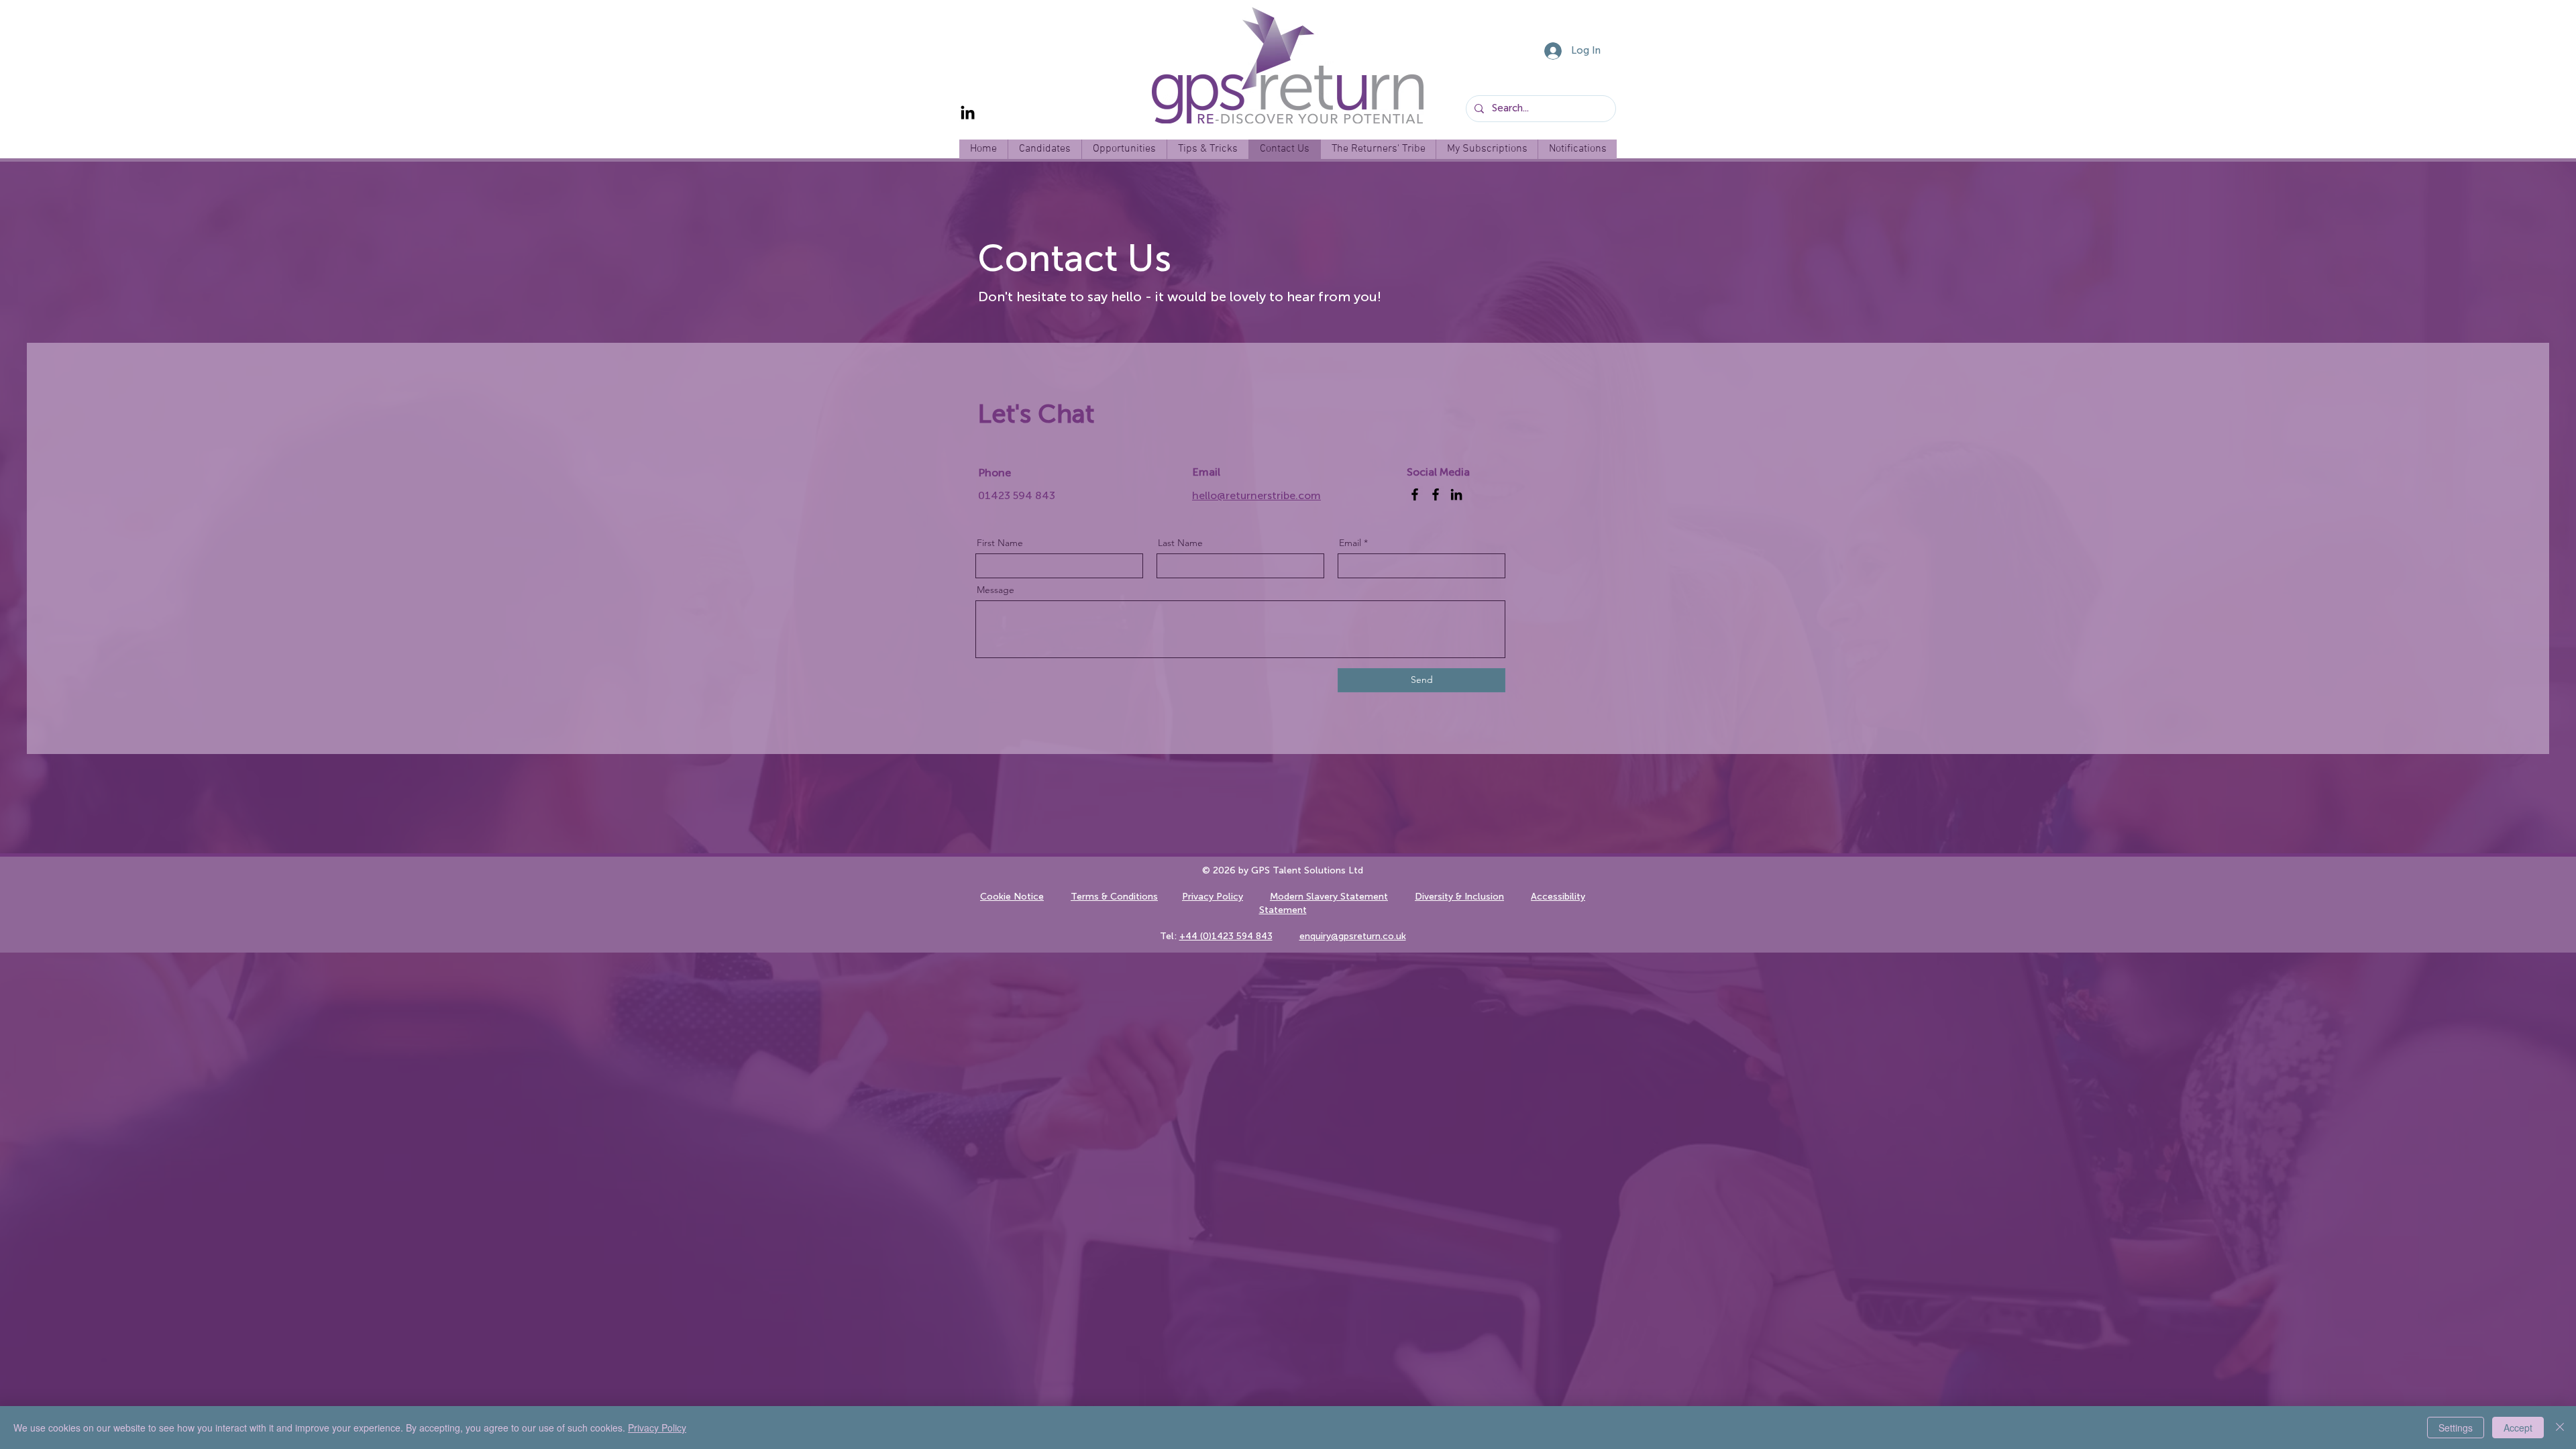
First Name (1000, 543)
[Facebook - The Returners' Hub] (1436, 494)
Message (996, 590)
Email (1350, 543)
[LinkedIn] (968, 114)
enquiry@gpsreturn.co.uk (1353, 936)
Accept (2518, 1428)
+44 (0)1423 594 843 (1226, 936)
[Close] (2560, 1428)
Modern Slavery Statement (1329, 897)
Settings (2456, 1428)
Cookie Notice (1012, 897)
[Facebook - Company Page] (1415, 494)
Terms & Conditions (1114, 897)
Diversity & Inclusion (1459, 897)
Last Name (1180, 543)
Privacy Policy (1213, 897)
